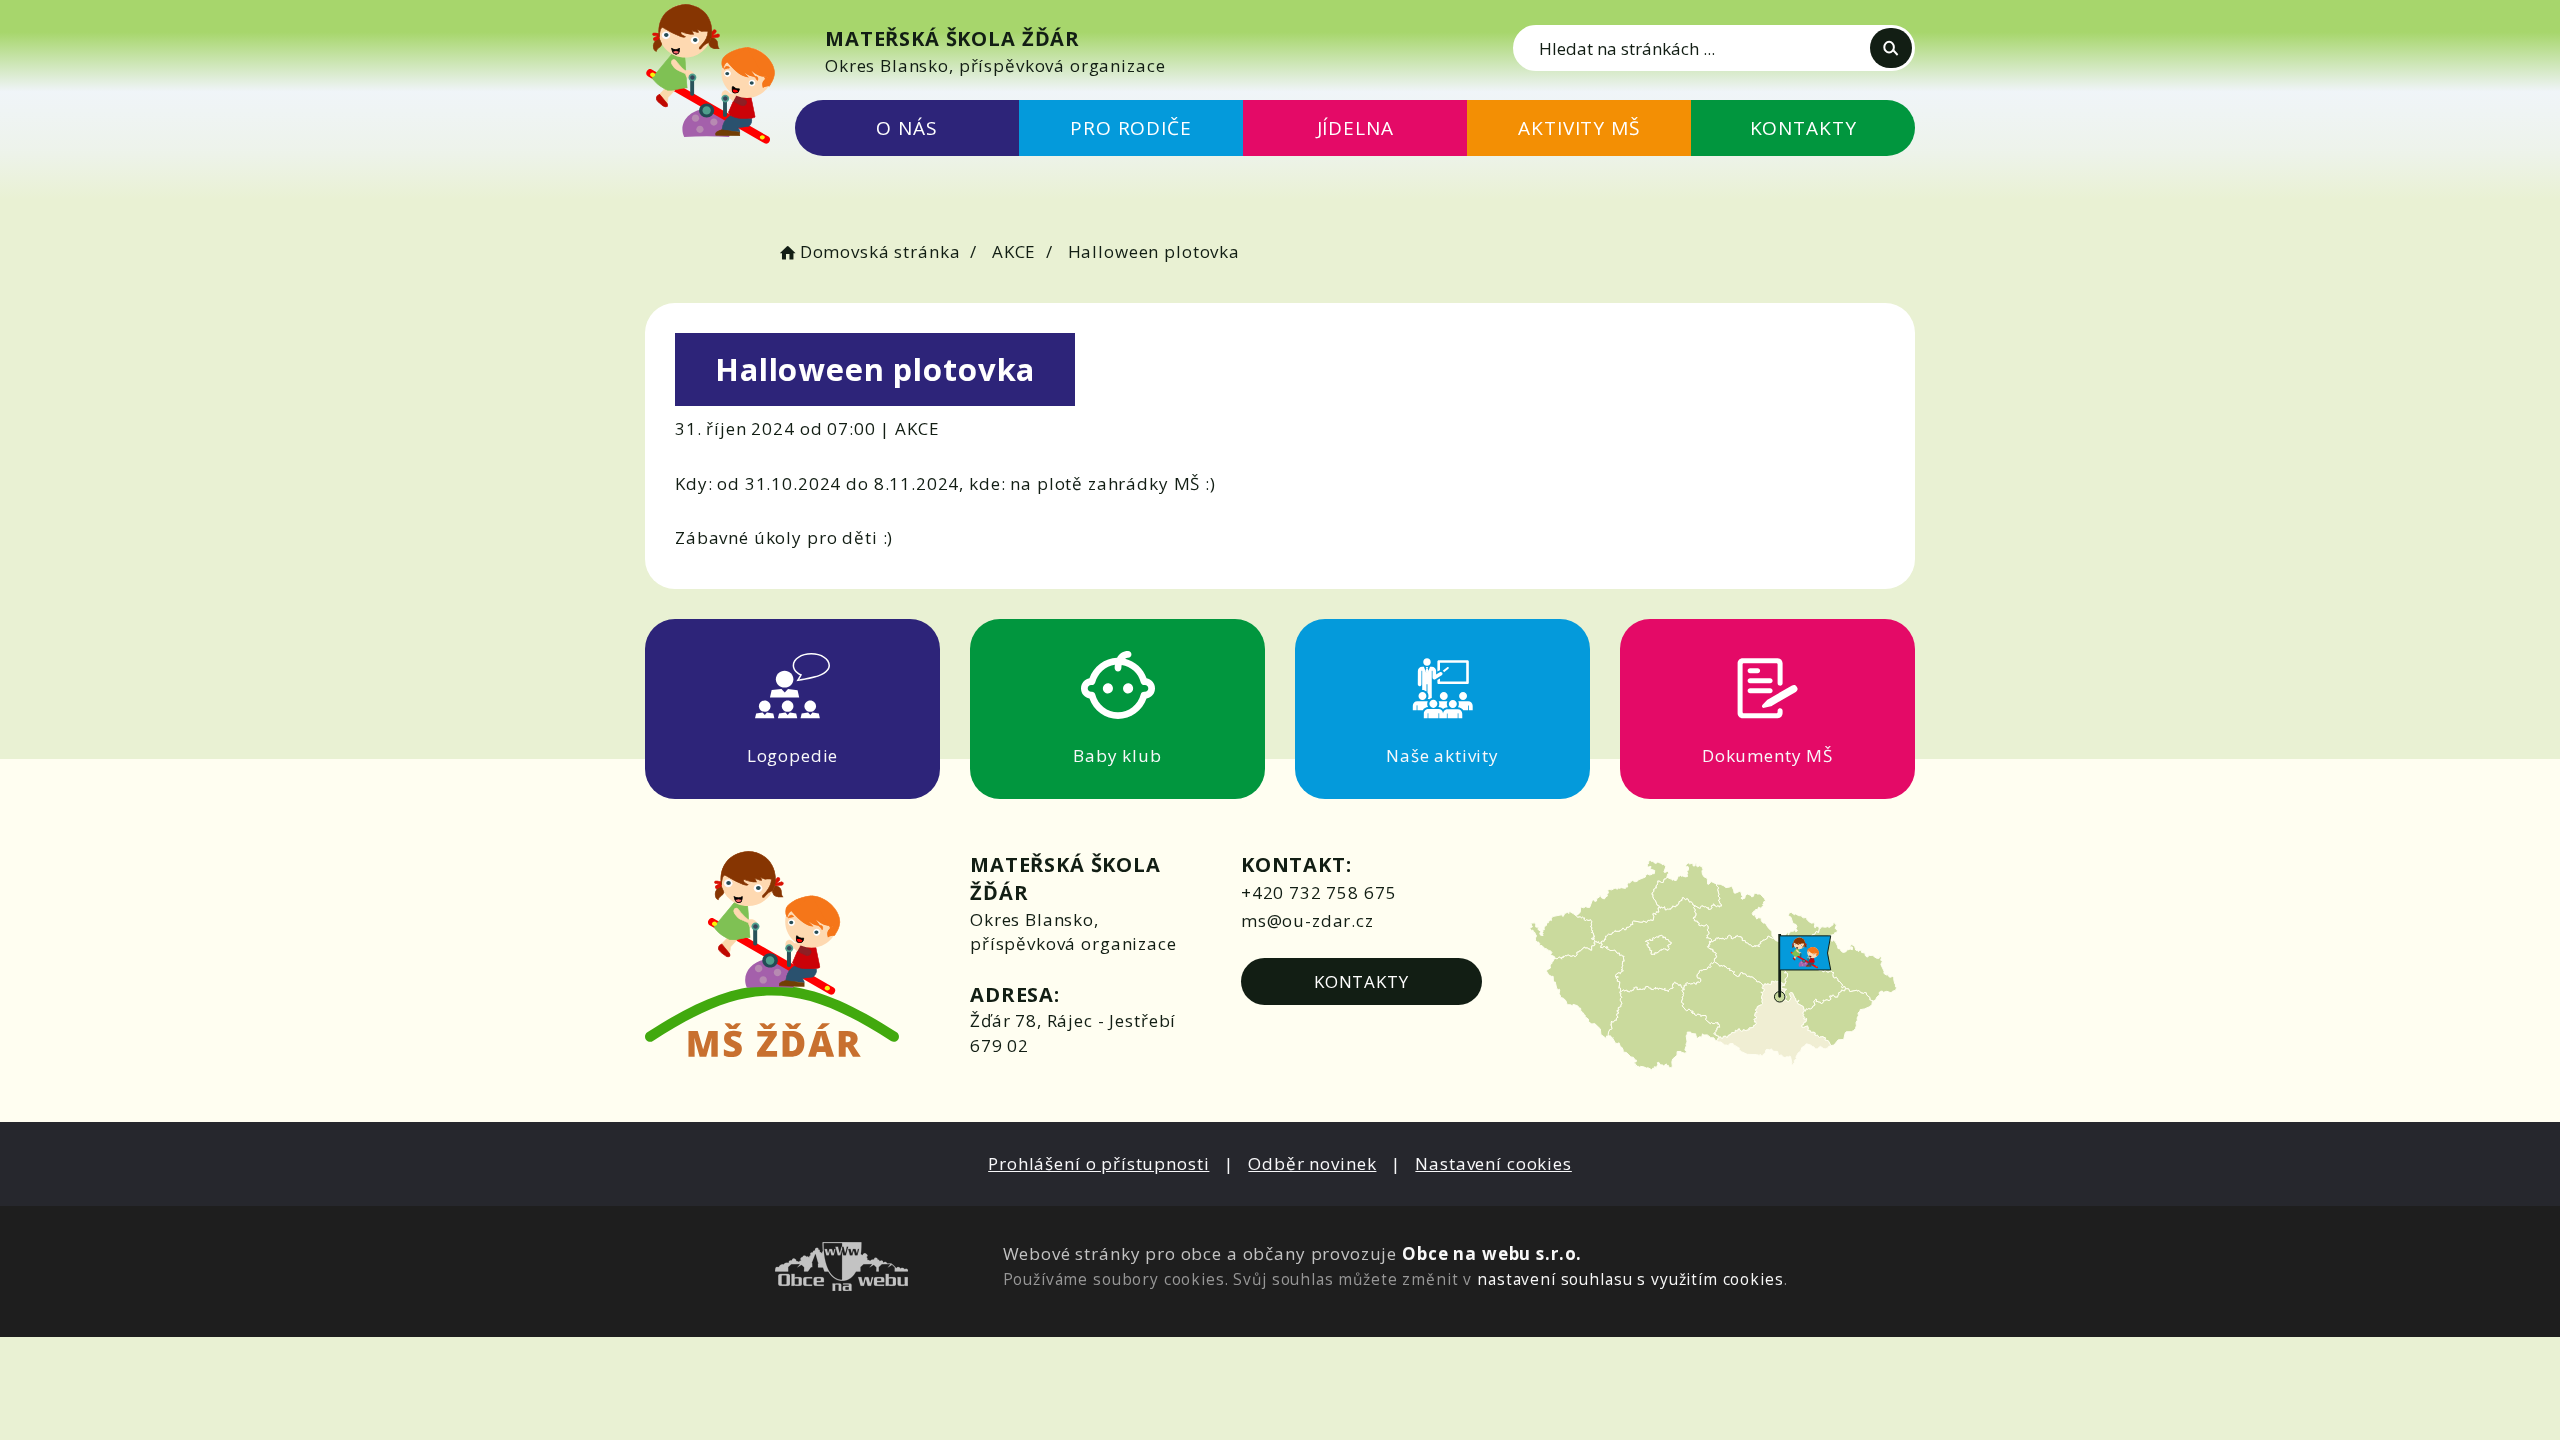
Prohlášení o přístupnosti (1098, 1163)
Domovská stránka (880, 251)
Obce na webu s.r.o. (1492, 1253)
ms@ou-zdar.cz (1307, 920)
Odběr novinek (1312, 1163)
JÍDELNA (1355, 128)
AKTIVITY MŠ (1578, 128)
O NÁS (906, 128)
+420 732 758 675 (1319, 892)
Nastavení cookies (1493, 1163)
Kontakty (1361, 981)
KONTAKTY (1803, 128)
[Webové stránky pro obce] (841, 1269)
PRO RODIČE (1131, 128)
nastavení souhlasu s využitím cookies (1630, 1279)
